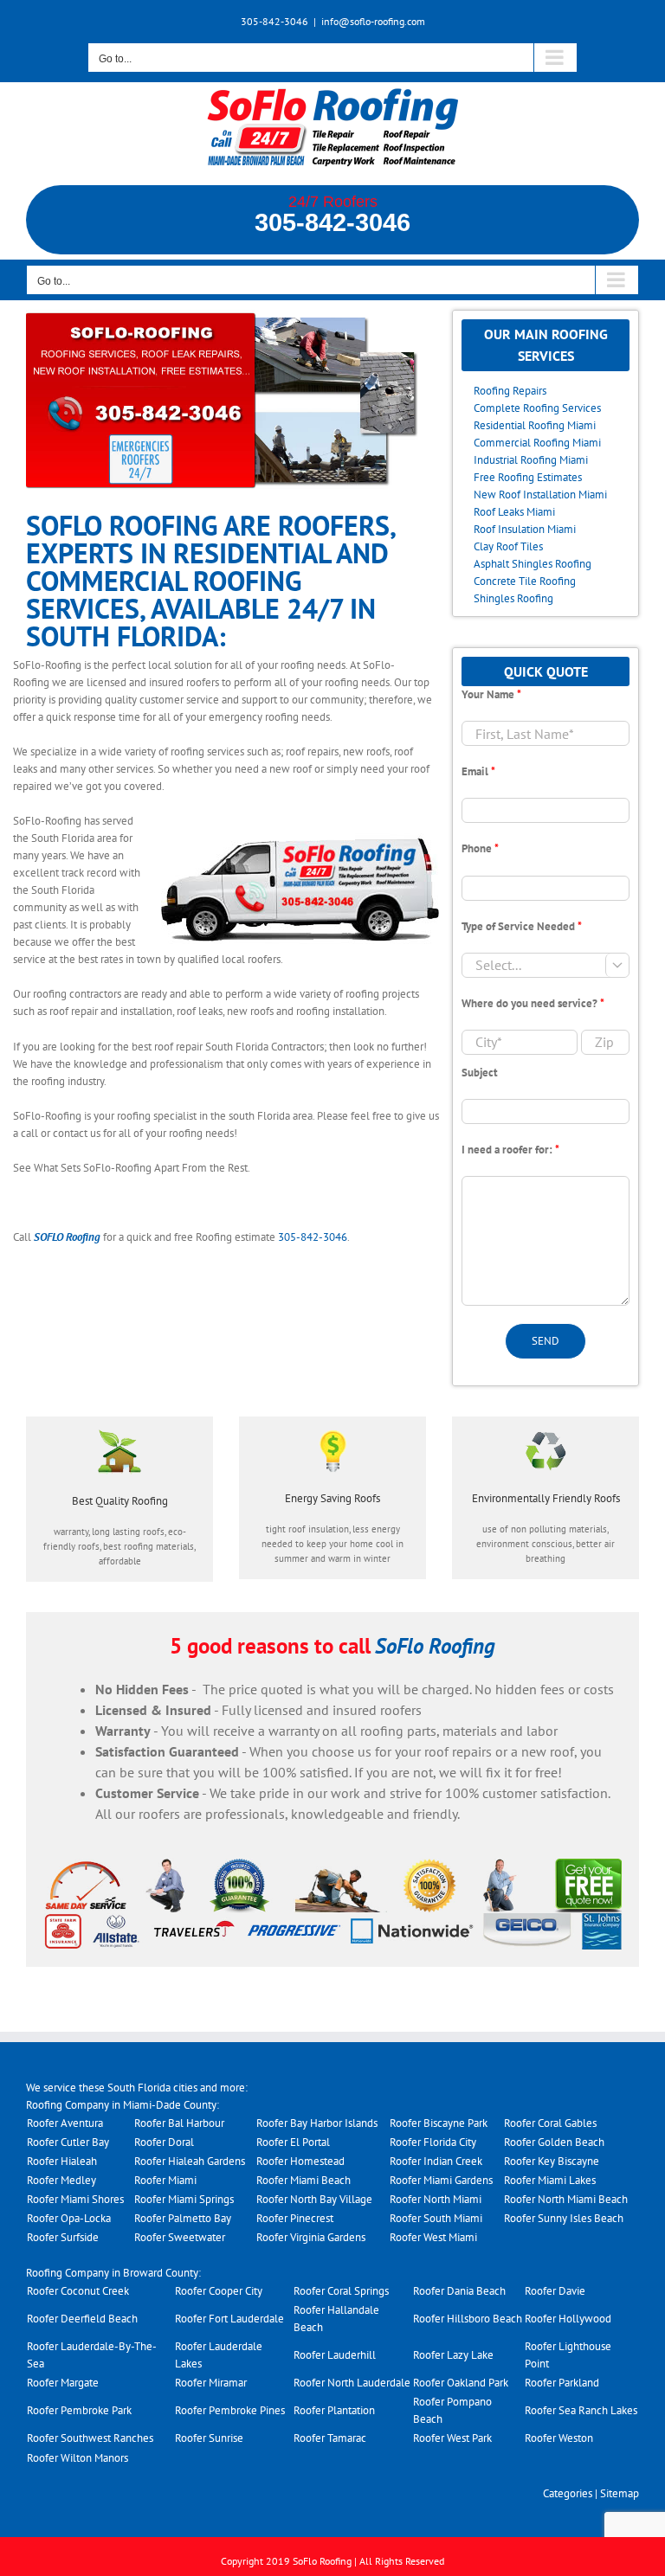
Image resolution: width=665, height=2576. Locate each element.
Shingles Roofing (513, 598)
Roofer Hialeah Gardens (190, 2161)
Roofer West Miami (433, 2237)
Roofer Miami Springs (184, 2199)
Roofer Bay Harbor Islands (317, 2123)
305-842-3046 (332, 223)
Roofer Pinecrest (295, 2218)
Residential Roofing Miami (535, 425)
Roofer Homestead (300, 2161)
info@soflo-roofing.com (373, 21)
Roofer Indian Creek (436, 2161)
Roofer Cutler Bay (68, 2142)
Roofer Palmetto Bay (183, 2218)
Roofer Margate (63, 2383)
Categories (568, 2493)
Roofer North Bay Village (314, 2199)
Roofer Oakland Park (461, 2383)
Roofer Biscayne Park (439, 2123)
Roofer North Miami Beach (566, 2199)
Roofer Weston (559, 2438)
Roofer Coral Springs (341, 2291)
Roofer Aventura (65, 2123)
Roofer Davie (555, 2291)
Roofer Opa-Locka (69, 2218)
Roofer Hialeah (62, 2161)
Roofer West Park (452, 2438)
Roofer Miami (165, 2180)
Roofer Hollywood (568, 2319)
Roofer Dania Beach (459, 2291)
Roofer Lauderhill (335, 2355)
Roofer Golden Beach (554, 2142)
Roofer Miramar (211, 2383)
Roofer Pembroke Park (79, 2410)
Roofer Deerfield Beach (82, 2319)
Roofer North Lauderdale (352, 2383)
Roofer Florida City (433, 2142)
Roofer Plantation (334, 2410)
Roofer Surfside (63, 2237)
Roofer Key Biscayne (552, 2161)
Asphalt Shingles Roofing (533, 564)
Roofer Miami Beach (303, 2180)
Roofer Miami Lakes (550, 2180)
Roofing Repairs (510, 391)
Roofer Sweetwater (180, 2237)
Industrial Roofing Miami (531, 460)
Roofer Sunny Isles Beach (564, 2218)
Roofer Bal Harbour (179, 2123)
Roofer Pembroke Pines (230, 2410)
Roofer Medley (61, 2180)
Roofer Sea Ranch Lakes (581, 2410)
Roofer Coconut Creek (78, 2291)
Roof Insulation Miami (525, 529)
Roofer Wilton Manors (77, 2458)
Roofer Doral (164, 2142)
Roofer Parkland (562, 2383)
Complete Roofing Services (537, 408)
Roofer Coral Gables (550, 2123)
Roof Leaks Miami (514, 512)
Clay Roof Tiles (508, 546)
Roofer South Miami (436, 2218)
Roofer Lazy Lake (453, 2355)
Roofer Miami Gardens (441, 2180)
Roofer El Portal (293, 2142)
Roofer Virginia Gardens (311, 2237)
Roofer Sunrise (209, 2438)
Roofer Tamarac (330, 2438)
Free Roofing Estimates (528, 477)
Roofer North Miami (436, 2199)
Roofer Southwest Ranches (90, 2438)
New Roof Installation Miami (540, 495)
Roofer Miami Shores (75, 2199)
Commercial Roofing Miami (537, 443)
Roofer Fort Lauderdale (229, 2319)
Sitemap (620, 2493)
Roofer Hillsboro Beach (468, 2319)
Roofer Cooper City (219, 2291)
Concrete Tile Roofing (525, 581)
